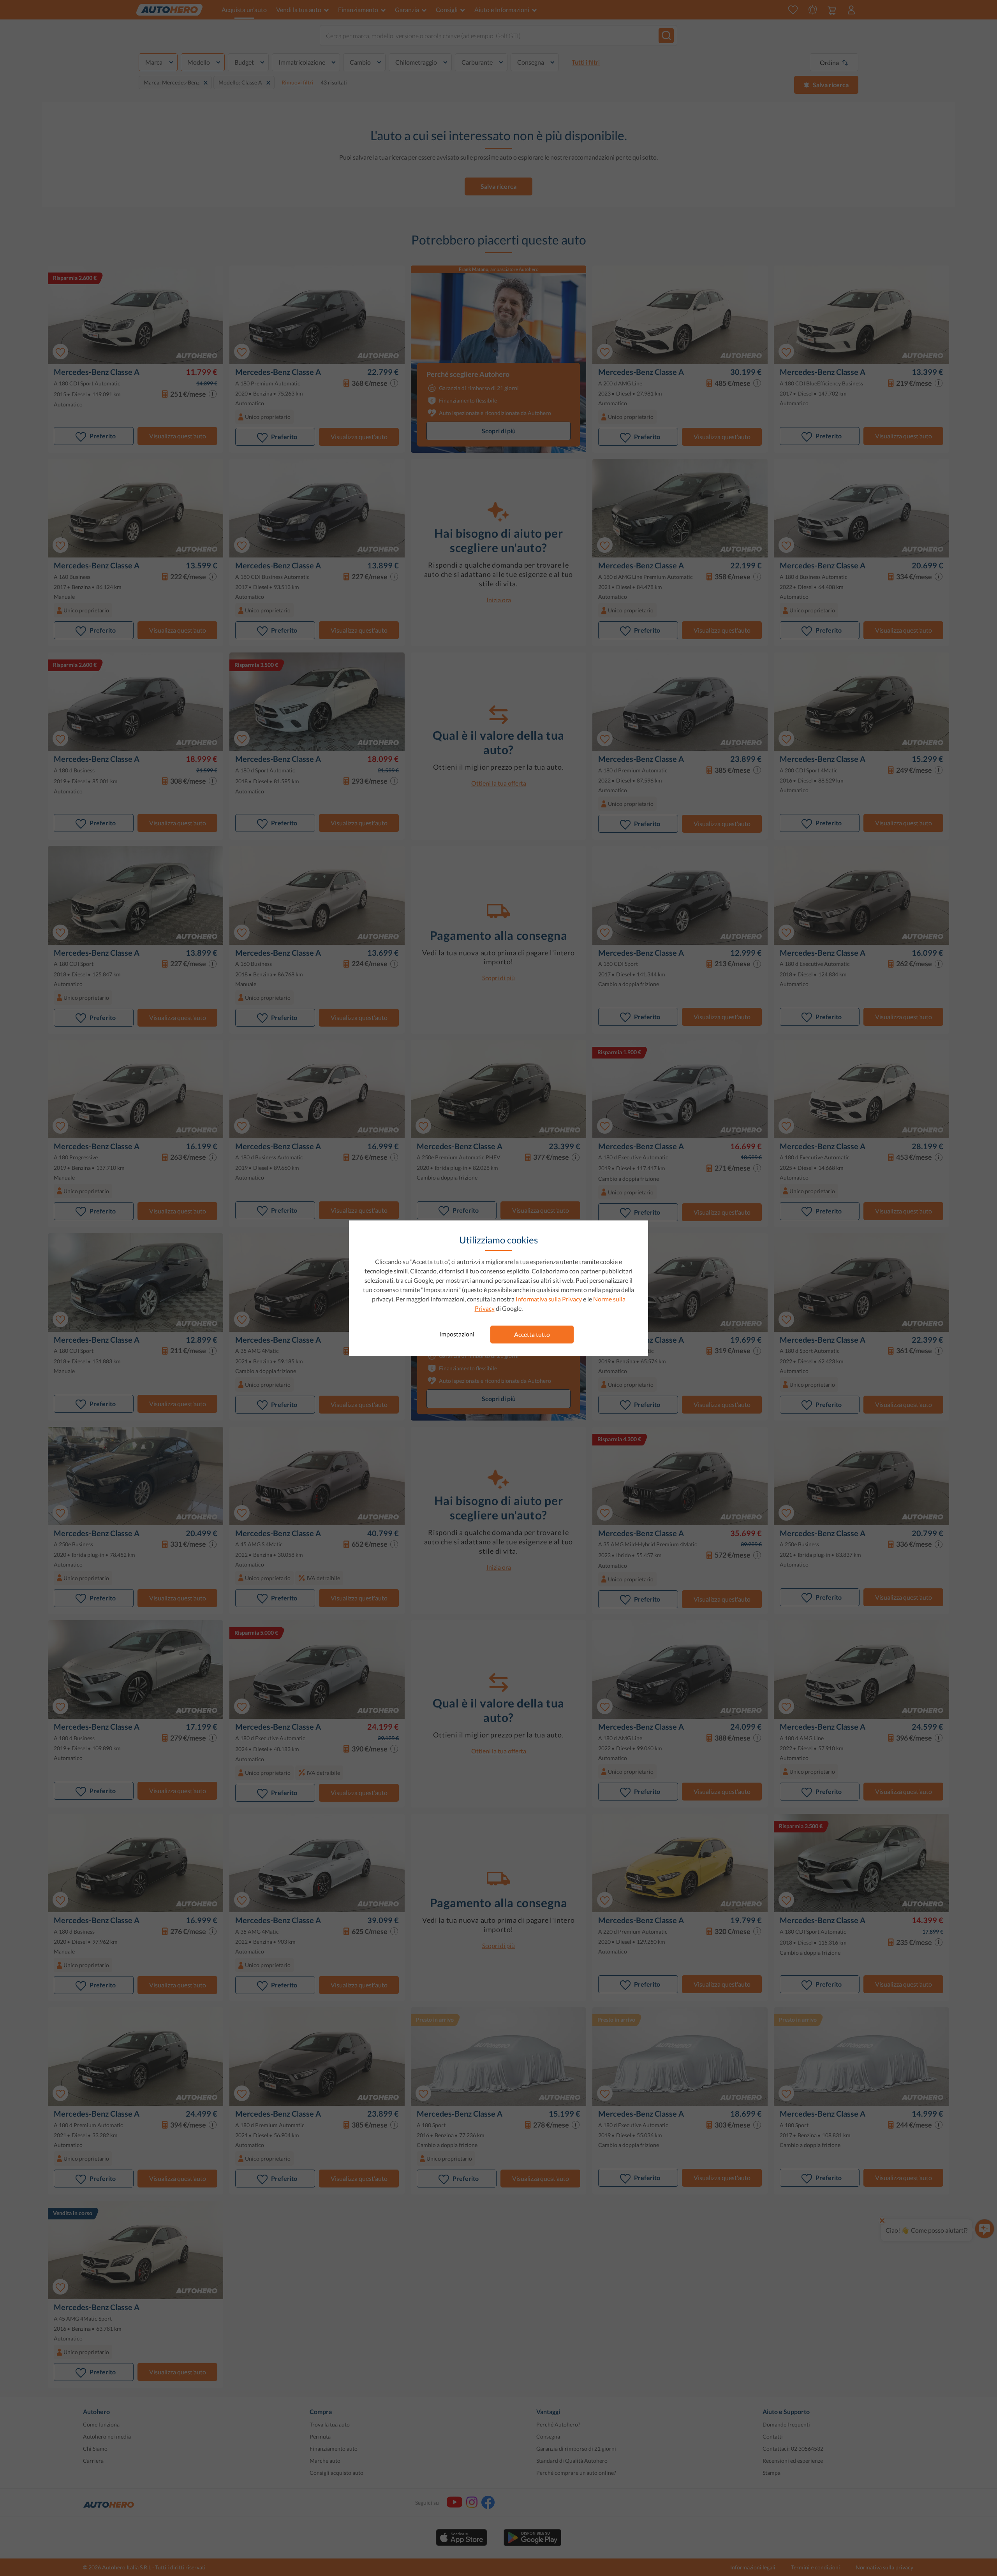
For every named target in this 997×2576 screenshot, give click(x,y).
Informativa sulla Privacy (549, 1299)
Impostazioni (457, 1334)
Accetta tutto (532, 1334)
